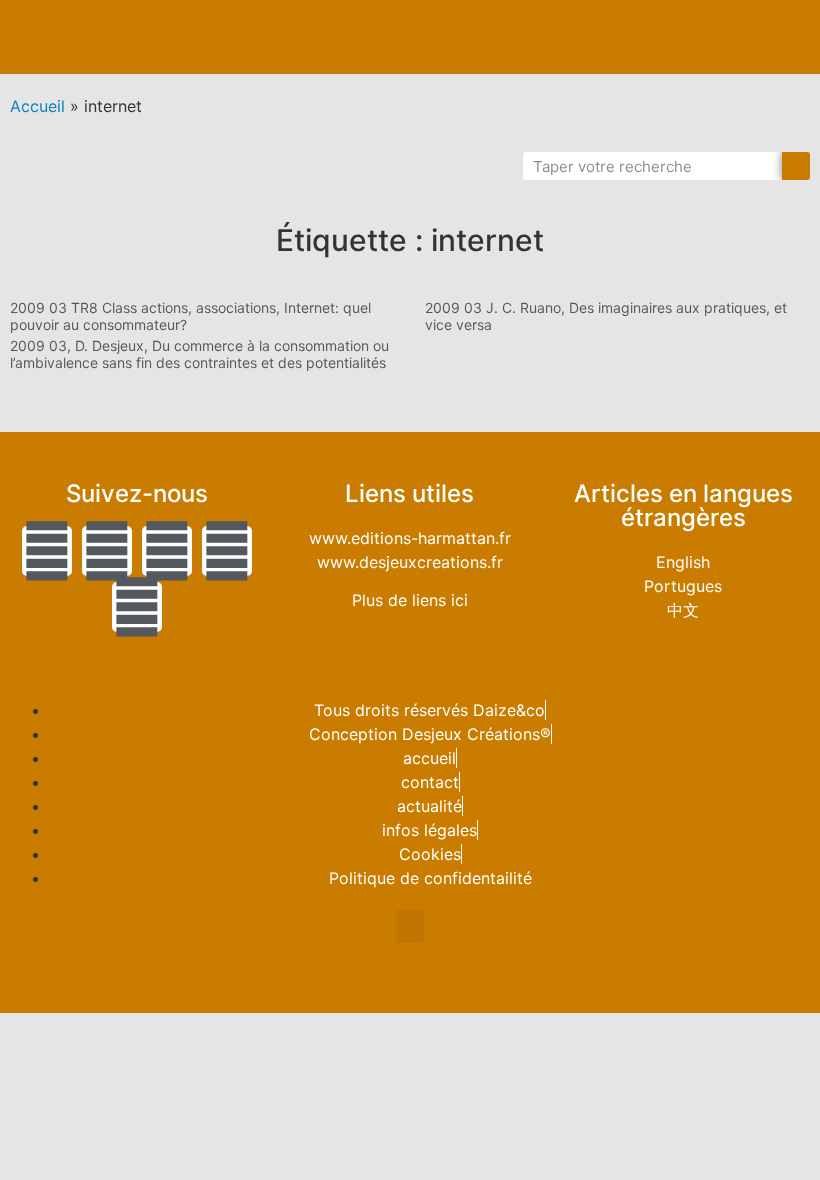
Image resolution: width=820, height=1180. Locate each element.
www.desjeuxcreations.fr (410, 562)
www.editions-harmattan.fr (410, 538)
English (683, 562)
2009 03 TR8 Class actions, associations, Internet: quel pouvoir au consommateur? (190, 316)
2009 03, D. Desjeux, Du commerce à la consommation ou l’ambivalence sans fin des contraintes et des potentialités (199, 354)
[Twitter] (47, 551)
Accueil (37, 106)
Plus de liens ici (410, 600)
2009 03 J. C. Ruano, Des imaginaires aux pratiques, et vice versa (606, 316)
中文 (683, 610)
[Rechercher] (796, 166)
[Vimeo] (137, 607)
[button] (787, 37)
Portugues (683, 586)
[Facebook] (107, 551)
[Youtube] (227, 551)
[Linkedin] (167, 551)
